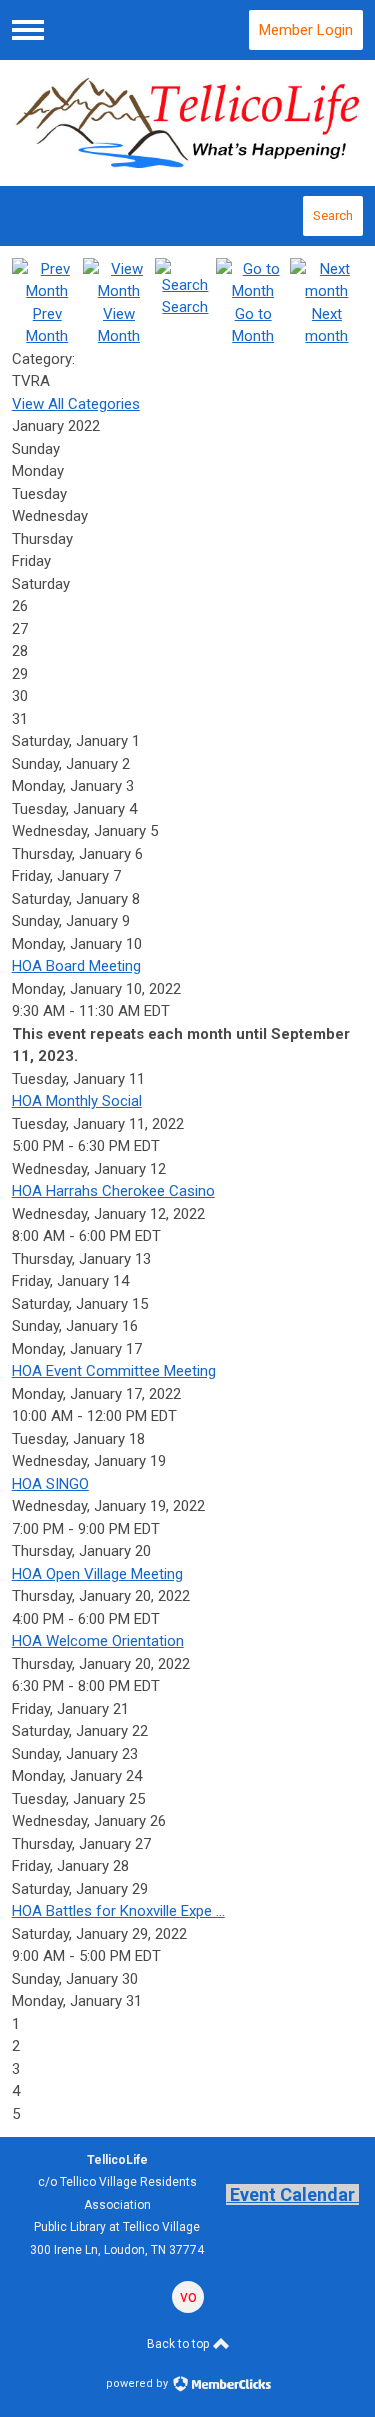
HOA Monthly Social (77, 1101)
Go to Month (253, 325)
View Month (119, 325)
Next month (326, 325)
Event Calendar (292, 2194)
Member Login (306, 30)
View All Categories (76, 404)
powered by (138, 2383)
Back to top (179, 2344)
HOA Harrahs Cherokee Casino (113, 1191)
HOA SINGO (50, 1484)
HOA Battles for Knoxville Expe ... (118, 1911)
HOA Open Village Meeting (97, 1574)
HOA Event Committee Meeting (114, 1371)
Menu (28, 30)
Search (333, 215)
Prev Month (47, 325)
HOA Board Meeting (76, 966)
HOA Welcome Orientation (98, 1641)
